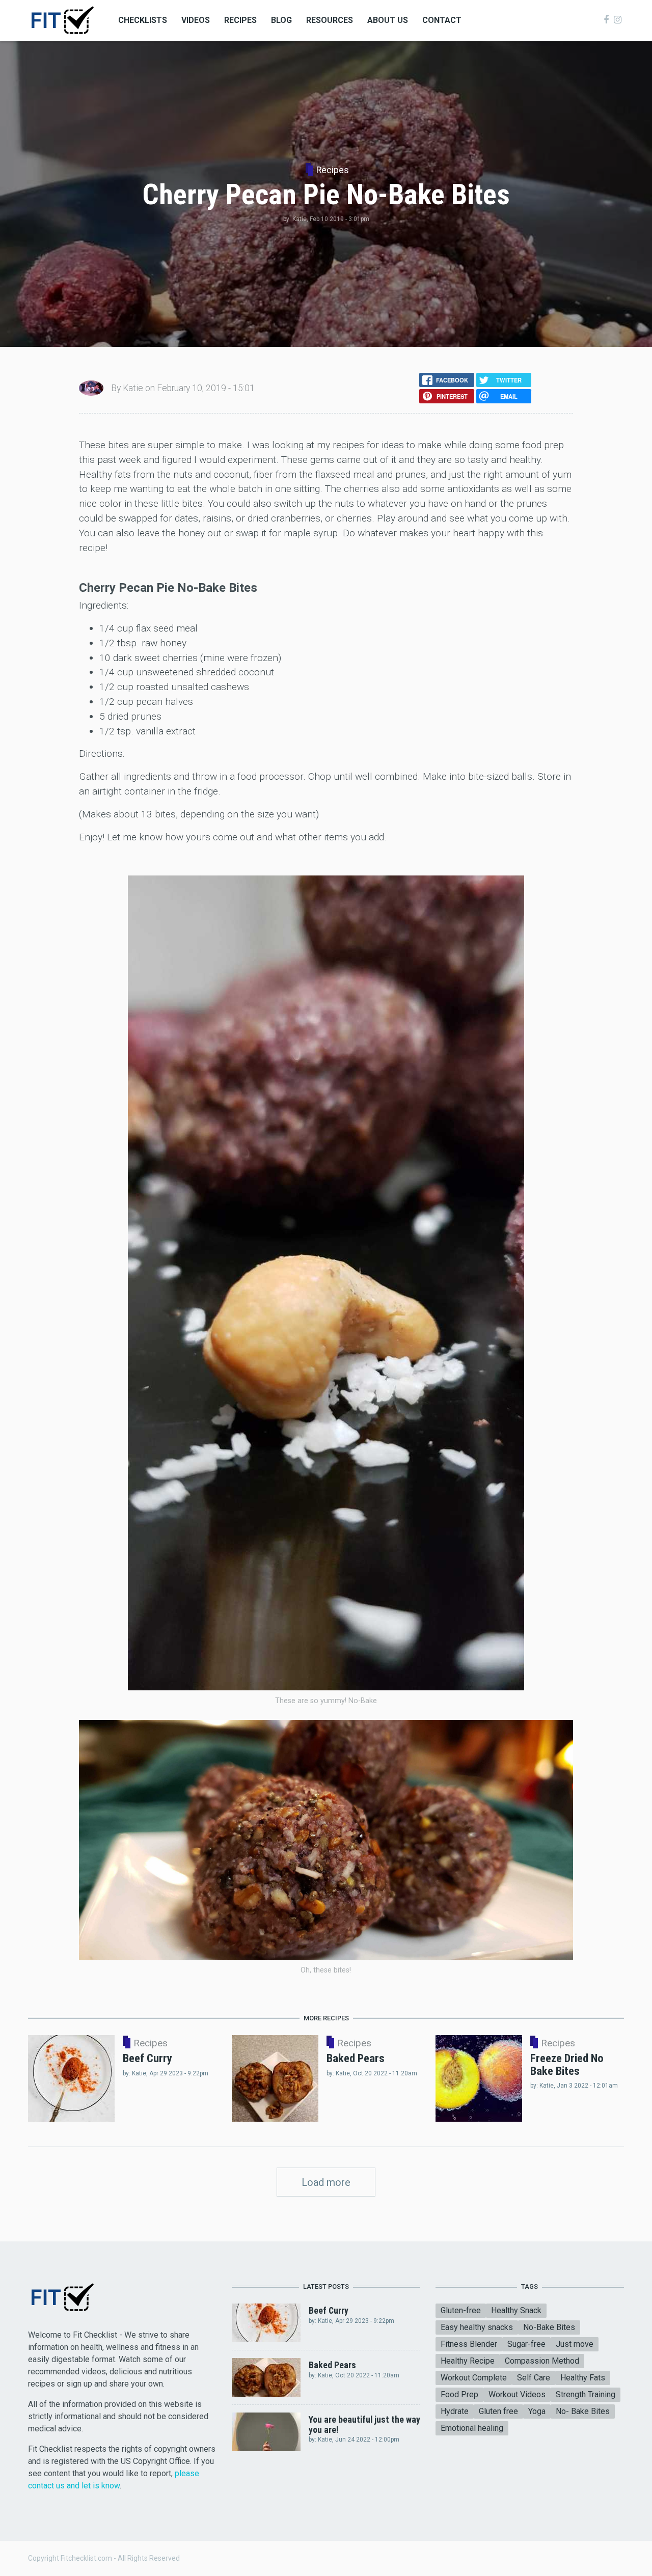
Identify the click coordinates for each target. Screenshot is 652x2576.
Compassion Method (542, 2361)
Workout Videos (517, 2394)
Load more (326, 2182)
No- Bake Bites (583, 2411)
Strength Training (586, 2394)
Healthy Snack (516, 2310)
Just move (575, 2344)
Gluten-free (461, 2310)
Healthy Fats (583, 2378)
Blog (281, 20)
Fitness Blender (469, 2344)
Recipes (240, 20)
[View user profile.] (91, 387)
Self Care (534, 2378)
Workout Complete (474, 2378)
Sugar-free (526, 2344)
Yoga (537, 2411)
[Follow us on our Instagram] (618, 20)
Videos (196, 20)
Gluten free (498, 2411)
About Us (388, 20)
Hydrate (455, 2411)
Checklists (143, 20)
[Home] (62, 20)
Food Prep (459, 2394)
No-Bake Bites (549, 2327)
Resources (330, 20)
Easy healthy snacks (477, 2327)
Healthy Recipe (468, 2361)
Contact (442, 20)
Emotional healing (472, 2428)
